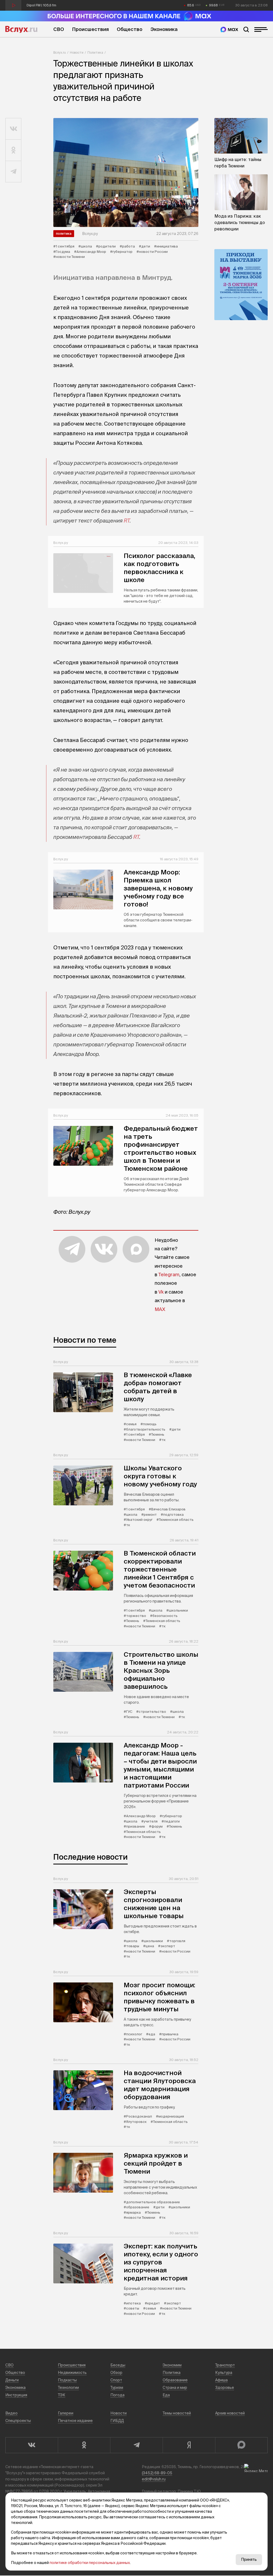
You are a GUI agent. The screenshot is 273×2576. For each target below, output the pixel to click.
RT (127, 521)
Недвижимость (72, 2373)
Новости (77, 52)
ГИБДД (117, 2421)
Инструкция (16, 2395)
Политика (95, 52)
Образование (175, 2380)
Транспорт (225, 2365)
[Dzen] (189, 2445)
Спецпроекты (18, 2421)
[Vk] (32, 2445)
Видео (11, 2413)
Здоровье (225, 2387)
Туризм (117, 2387)
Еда (166, 2395)
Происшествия (90, 29)
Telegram (169, 1275)
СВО (59, 29)
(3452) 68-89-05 (157, 2473)
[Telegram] (136, 2445)
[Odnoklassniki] (84, 2445)
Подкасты (67, 2380)
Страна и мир (175, 2387)
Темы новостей (177, 2413)
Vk (161, 1292)
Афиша (221, 2380)
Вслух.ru (21, 29)
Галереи (66, 2413)
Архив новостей (230, 2413)
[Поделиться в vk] (13, 129)
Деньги (12, 2380)
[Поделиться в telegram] (13, 172)
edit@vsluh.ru (154, 2479)
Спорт (116, 2380)
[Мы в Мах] (229, 30)
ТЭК (62, 2395)
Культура (224, 2373)
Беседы (118, 2365)
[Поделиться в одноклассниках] (13, 150)
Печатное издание (75, 2421)
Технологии (68, 2387)
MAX (160, 1309)
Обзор (116, 2373)
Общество (130, 29)
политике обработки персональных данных (90, 2563)
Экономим (172, 2365)
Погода (117, 2395)
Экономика (164, 29)
